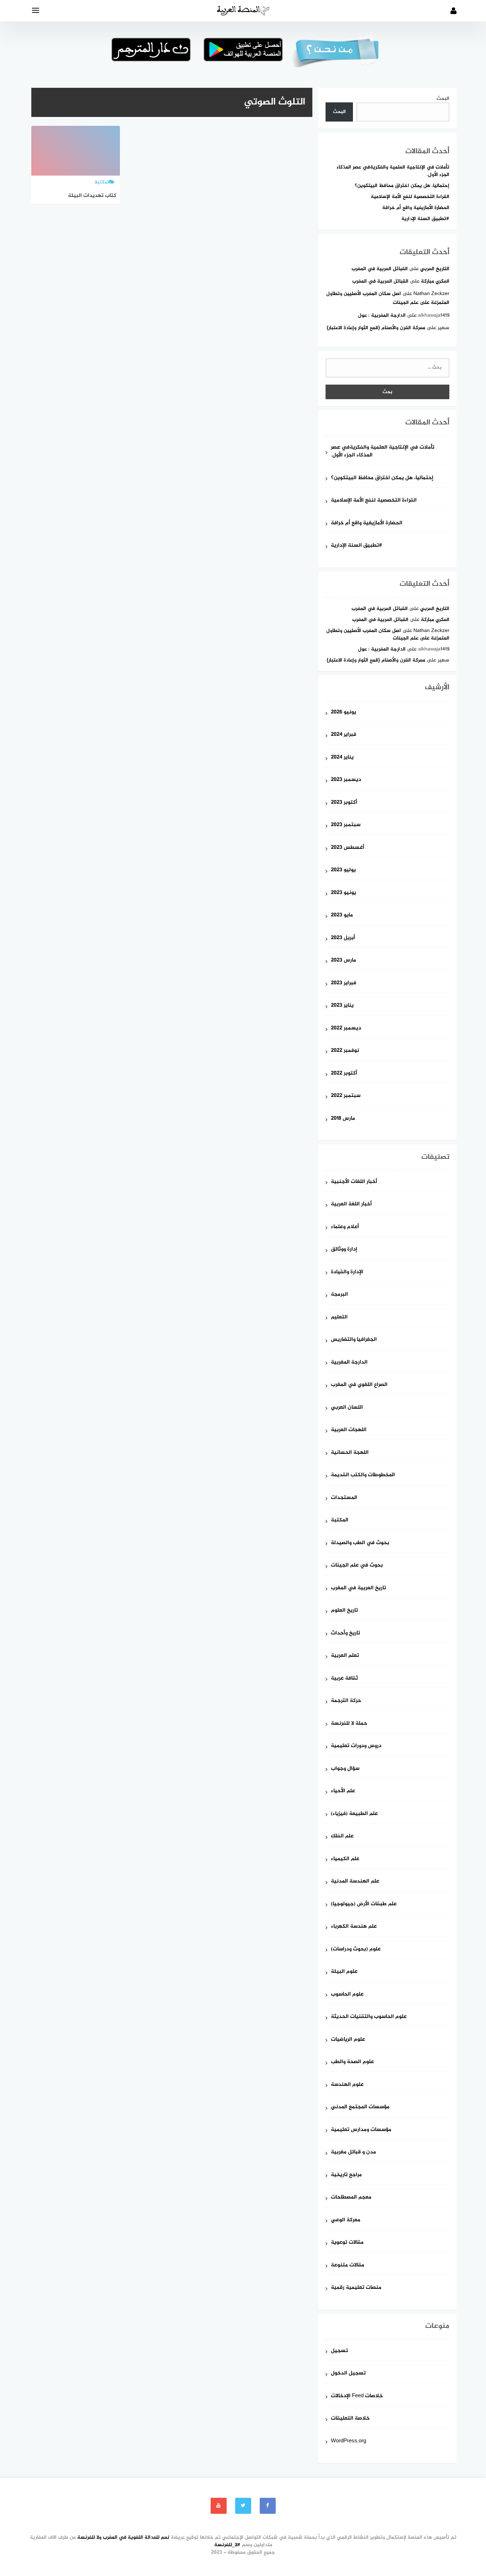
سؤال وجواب (345, 1769)
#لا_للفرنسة (227, 2545)
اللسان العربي (347, 1408)
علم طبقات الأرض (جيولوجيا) (364, 1904)
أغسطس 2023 (348, 848)
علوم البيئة (344, 1972)
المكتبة (340, 1520)
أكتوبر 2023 (344, 803)
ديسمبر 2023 (346, 780)
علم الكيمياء (345, 1859)
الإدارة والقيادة (347, 1272)
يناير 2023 (342, 1006)
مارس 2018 (343, 1119)
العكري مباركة (435, 281)
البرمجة (339, 1295)
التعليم (339, 1318)
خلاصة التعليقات (350, 2419)
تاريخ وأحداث (345, 1634)
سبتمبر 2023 (346, 825)
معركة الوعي (346, 2220)
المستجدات (344, 1498)
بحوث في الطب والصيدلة (360, 1543)
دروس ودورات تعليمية (356, 1746)
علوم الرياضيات (348, 2040)
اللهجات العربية (349, 1430)
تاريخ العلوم (344, 1611)
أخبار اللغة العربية (351, 1204)
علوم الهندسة (347, 2085)
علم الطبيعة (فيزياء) (354, 1814)
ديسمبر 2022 (346, 1029)
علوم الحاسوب (347, 1995)
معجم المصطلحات (351, 2198)
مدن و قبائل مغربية (353, 2152)
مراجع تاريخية (346, 2175)
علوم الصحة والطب (352, 2062)
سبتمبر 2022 (346, 1096)
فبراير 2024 (344, 735)
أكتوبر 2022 (344, 1074)
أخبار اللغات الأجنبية (354, 1182)
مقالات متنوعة (348, 2266)
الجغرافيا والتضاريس (354, 1340)
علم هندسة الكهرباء (354, 1927)
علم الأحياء (343, 1791)
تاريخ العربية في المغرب (358, 1588)
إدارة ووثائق (344, 1250)
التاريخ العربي (435, 269)
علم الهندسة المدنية (355, 1882)
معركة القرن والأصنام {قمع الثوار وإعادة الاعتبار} (376, 328)
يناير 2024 (342, 758)
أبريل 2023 (343, 938)
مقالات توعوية (347, 2243)
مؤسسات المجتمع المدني (360, 2107)
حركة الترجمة (346, 1701)
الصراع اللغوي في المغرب (359, 1385)
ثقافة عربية (344, 1679)
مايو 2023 (342, 915)
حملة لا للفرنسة (349, 1724)
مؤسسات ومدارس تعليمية (361, 2130)
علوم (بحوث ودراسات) (356, 1950)
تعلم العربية (345, 1656)
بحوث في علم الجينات (357, 1566)
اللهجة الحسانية (350, 1453)
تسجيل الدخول (348, 2374)
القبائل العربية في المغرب (380, 269)
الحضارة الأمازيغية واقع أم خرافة (416, 208)
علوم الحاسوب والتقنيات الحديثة (369, 2017)
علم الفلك (342, 1836)
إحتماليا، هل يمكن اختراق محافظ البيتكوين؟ (402, 186)
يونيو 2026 (344, 713)
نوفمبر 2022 (345, 1051)
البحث (443, 99)
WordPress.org (348, 2441)
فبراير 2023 (344, 983)
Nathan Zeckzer (431, 294)
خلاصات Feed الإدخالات (357, 2396)
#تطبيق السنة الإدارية (425, 219)
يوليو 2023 (343, 870)
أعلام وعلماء (345, 1227)
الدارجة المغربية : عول (382, 315)
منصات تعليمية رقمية (356, 2288)
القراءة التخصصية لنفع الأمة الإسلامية (410, 197)
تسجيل (339, 2351)
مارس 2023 (344, 961)
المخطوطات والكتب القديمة (363, 1475)
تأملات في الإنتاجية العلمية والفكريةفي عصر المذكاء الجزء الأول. (393, 171)
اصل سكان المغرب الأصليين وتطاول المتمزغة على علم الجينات (388, 634)
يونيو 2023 (344, 893)
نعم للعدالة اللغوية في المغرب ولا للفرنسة (123, 2537)
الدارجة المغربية (349, 1363)
